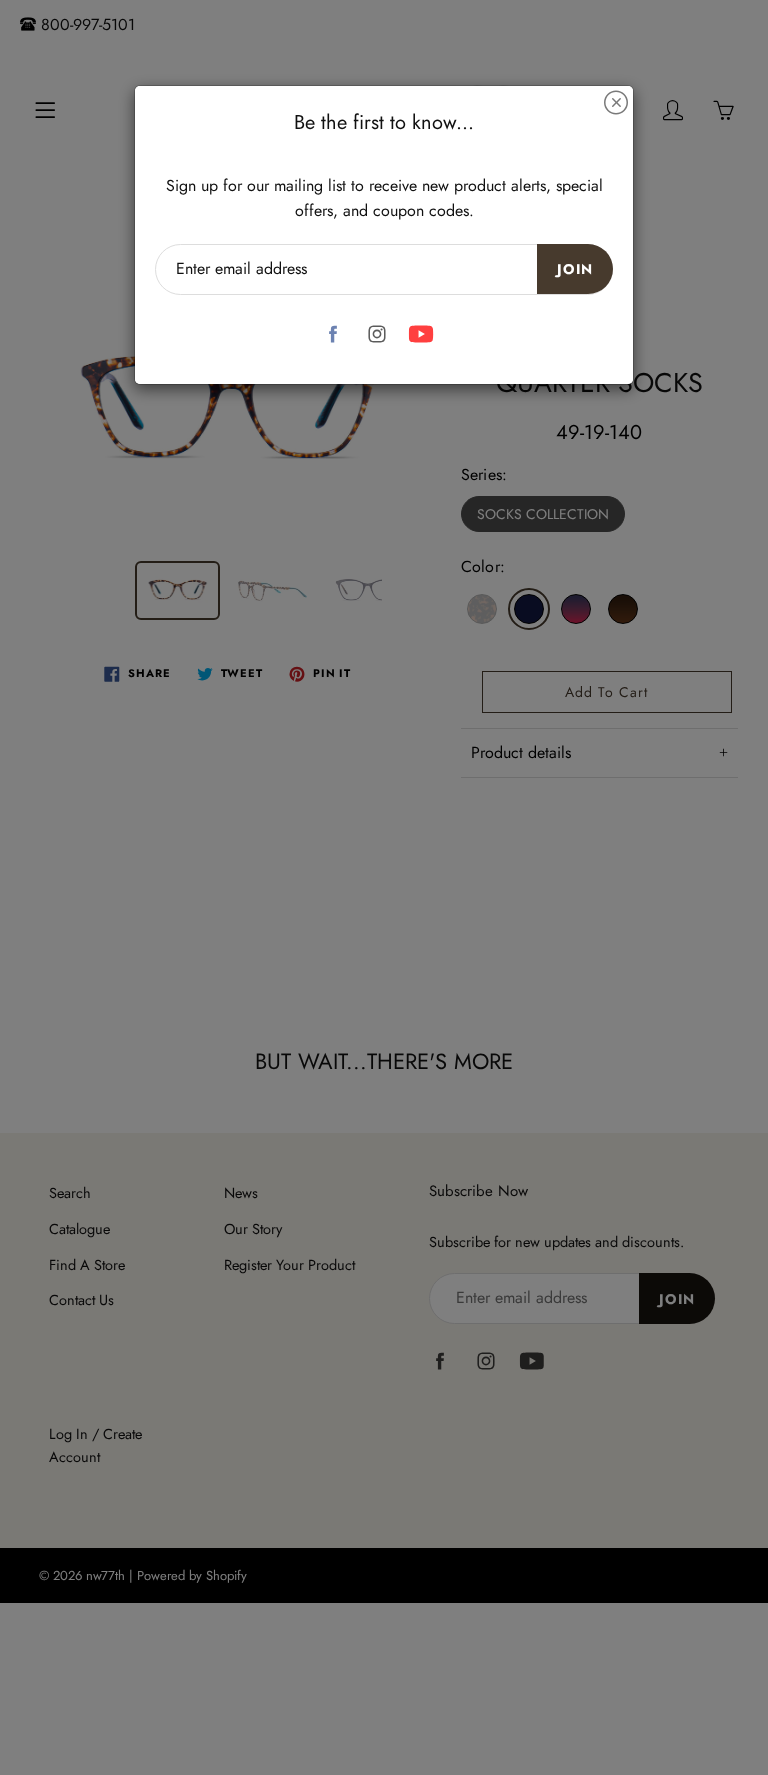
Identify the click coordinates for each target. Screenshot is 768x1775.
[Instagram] (377, 334)
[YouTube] (421, 334)
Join (575, 269)
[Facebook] (333, 334)
